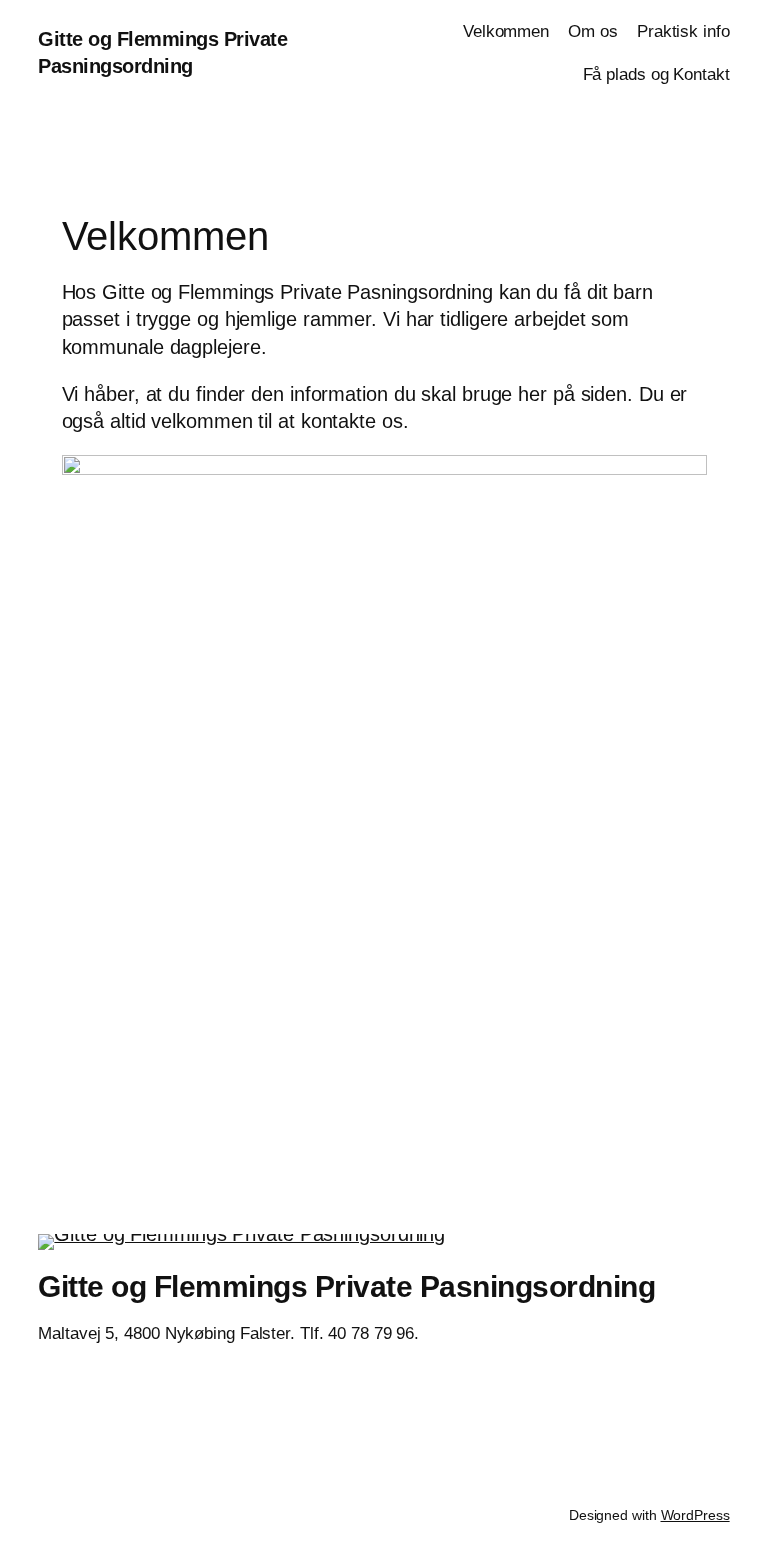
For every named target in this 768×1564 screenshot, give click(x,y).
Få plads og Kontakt (656, 74)
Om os (593, 31)
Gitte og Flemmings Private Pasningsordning (346, 1286)
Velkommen (506, 31)
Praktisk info (683, 31)
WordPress (695, 1515)
